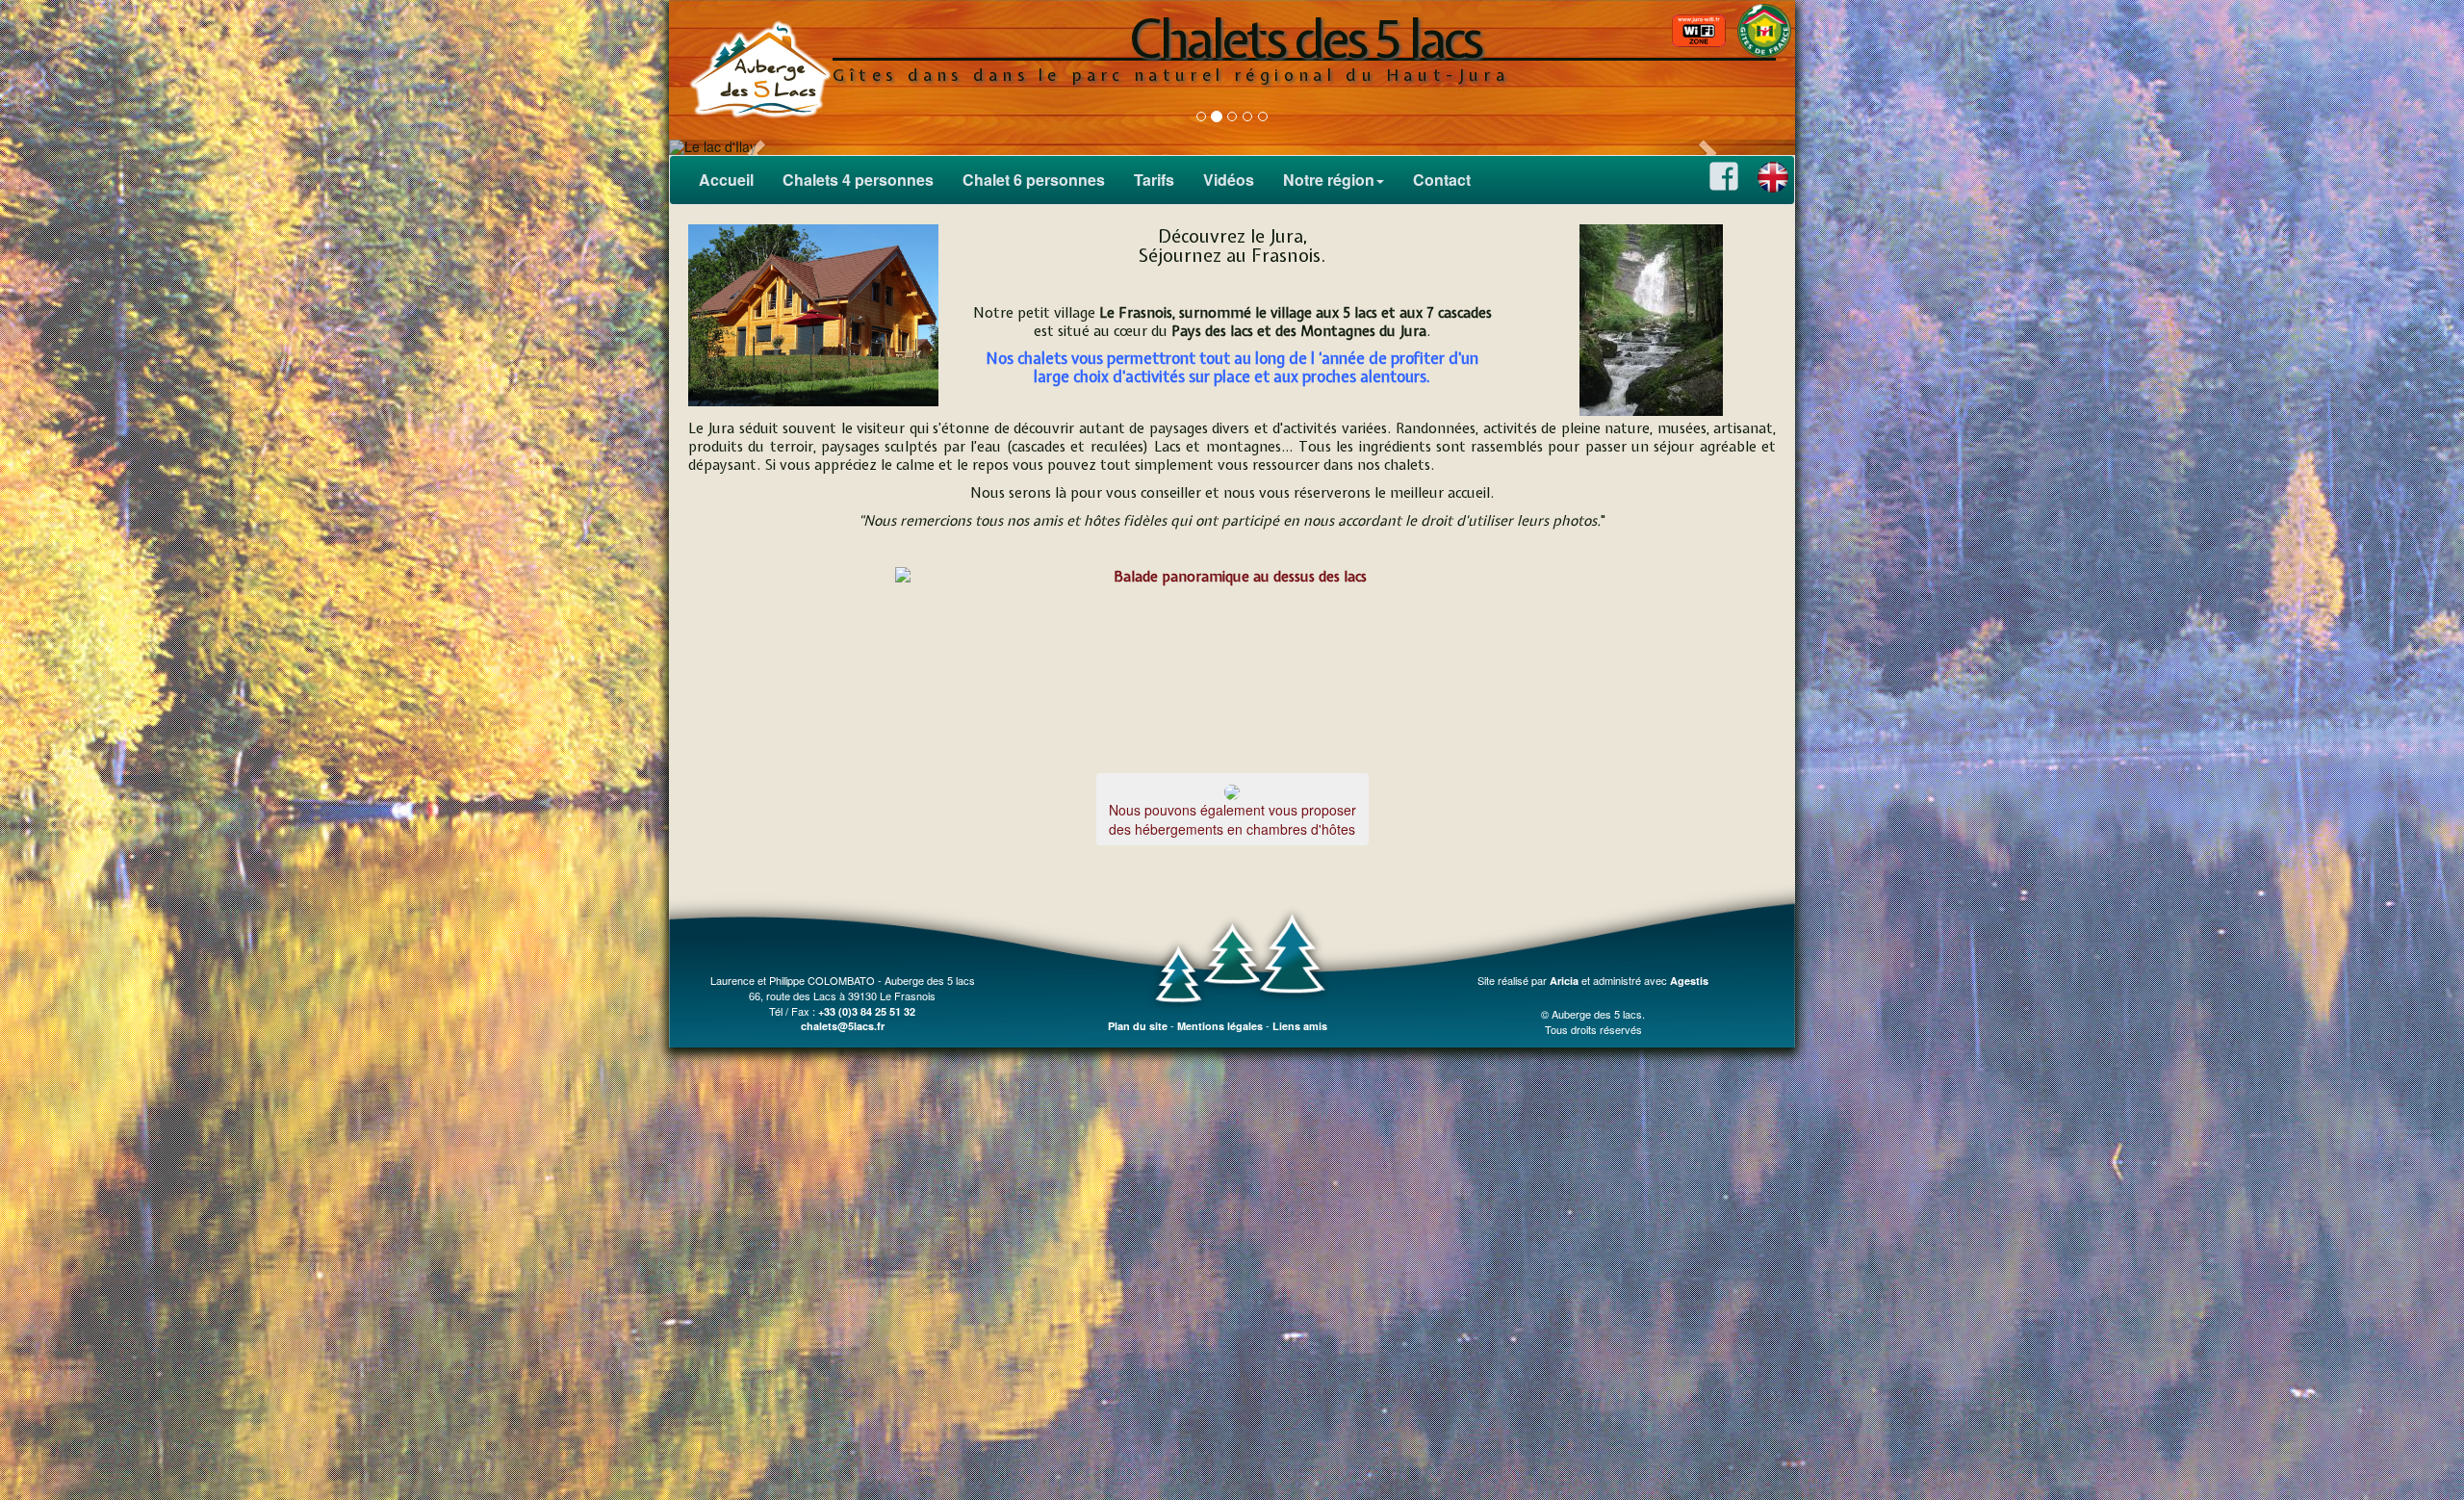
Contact (1442, 180)
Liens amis (1300, 1026)
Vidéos (1229, 180)
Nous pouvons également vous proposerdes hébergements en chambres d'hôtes (1232, 819)
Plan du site (1138, 1026)
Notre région (1329, 180)
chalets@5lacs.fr (843, 1026)
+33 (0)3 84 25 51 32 (867, 1011)
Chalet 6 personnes (1034, 180)
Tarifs (1154, 180)
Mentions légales (1220, 1026)
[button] (754, 147)
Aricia (1564, 981)
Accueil (726, 180)
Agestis (1689, 981)
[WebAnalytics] (1593, 996)
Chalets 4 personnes (858, 180)
